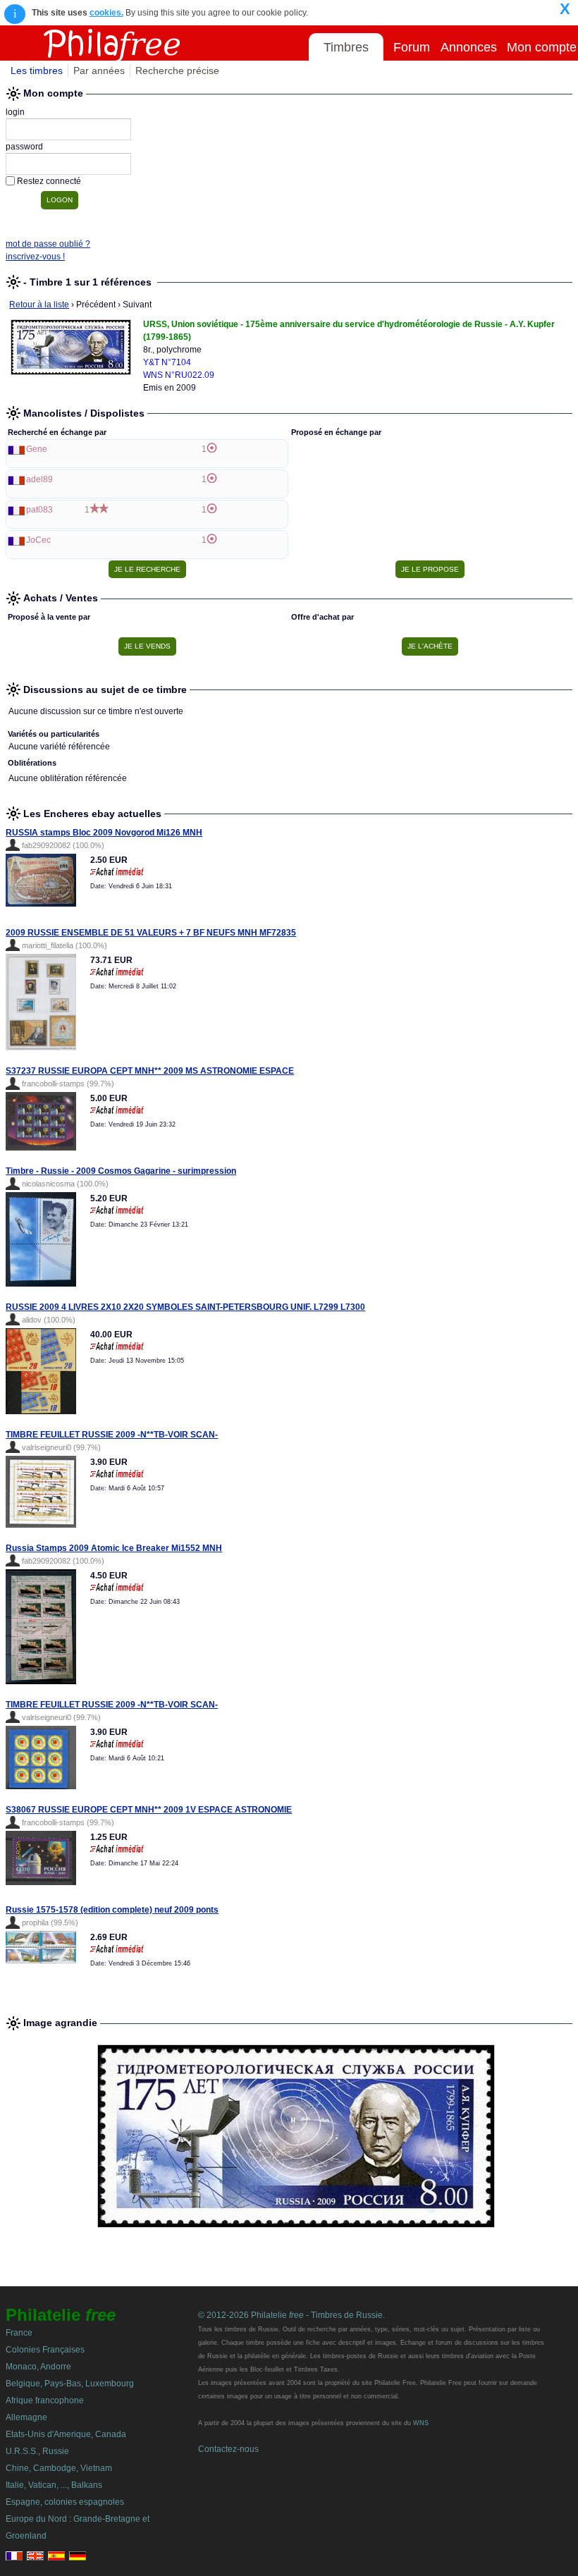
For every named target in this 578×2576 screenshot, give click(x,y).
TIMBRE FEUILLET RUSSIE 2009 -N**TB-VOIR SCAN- (112, 1435)
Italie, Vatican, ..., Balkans (54, 2485)
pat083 (39, 510)
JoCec (38, 540)
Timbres (346, 47)
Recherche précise (177, 70)
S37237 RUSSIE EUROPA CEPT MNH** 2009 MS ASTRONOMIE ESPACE (150, 1071)
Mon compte (542, 47)
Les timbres (37, 70)
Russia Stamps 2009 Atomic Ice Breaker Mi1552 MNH (114, 1548)
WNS (421, 2423)
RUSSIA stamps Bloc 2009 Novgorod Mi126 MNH (104, 833)
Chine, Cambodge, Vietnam (59, 2468)
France (19, 2333)
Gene (37, 449)
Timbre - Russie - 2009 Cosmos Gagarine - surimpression (121, 1171)
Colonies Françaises (45, 2350)
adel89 (39, 479)
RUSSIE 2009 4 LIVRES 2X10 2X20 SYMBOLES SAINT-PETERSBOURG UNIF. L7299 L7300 (185, 1307)
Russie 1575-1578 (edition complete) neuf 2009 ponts (112, 1910)
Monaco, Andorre (38, 2367)
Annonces (469, 47)
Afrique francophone (45, 2400)
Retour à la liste (39, 305)
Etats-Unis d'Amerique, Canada (66, 2434)
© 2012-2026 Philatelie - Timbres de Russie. (291, 2315)
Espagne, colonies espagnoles (65, 2502)
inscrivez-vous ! (35, 257)
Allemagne (26, 2417)
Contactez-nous (228, 2449)
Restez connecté (49, 181)
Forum (412, 47)
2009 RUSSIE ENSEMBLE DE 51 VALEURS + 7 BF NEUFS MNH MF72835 (151, 933)
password (24, 147)
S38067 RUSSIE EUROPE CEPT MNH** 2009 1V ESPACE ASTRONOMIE (149, 1810)
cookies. (106, 13)
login (15, 112)
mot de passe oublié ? (48, 244)
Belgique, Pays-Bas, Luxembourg (70, 2384)
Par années (99, 70)
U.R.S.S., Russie (37, 2451)
